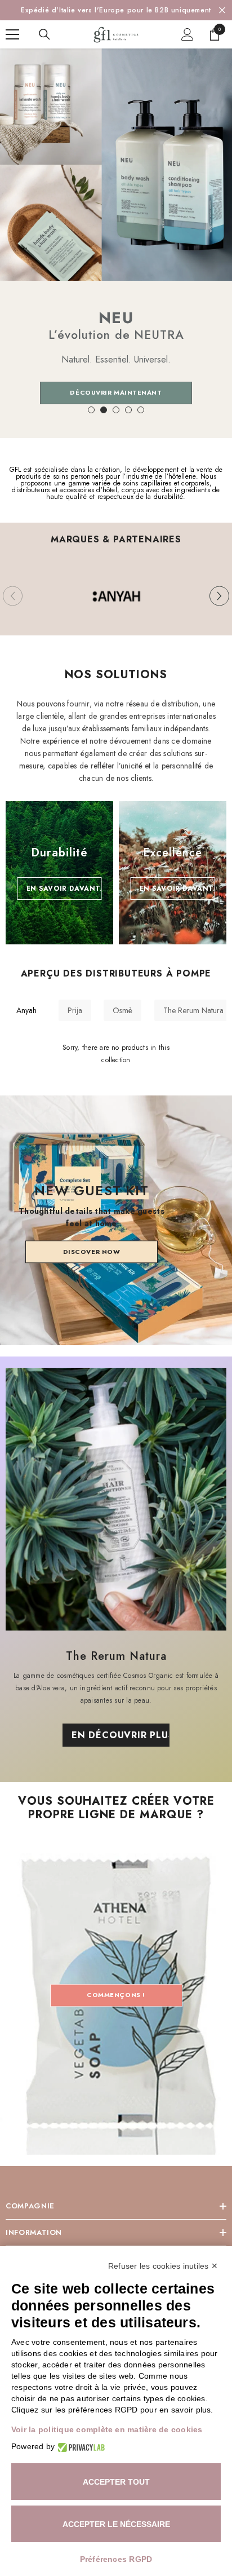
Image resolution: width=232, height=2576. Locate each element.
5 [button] (141, 410)
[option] (116, 10)
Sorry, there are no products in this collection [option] (116, 1054)
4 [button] (128, 410)
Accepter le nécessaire (116, 2524)
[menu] (12, 34)
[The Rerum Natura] (116, 1499)
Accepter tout (116, 2482)
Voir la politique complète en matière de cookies (107, 2429)
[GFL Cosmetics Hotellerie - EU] (116, 596)
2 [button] (104, 410)
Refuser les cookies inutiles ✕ (163, 2266)
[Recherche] (44, 34)
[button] (219, 596)
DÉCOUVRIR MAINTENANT (116, 392)
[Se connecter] (188, 34)
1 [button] (91, 410)
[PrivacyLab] (80, 2447)
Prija (75, 1010)
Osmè (122, 1010)
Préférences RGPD (116, 2559)
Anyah (26, 1010)
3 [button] (116, 410)
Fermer (222, 10)
